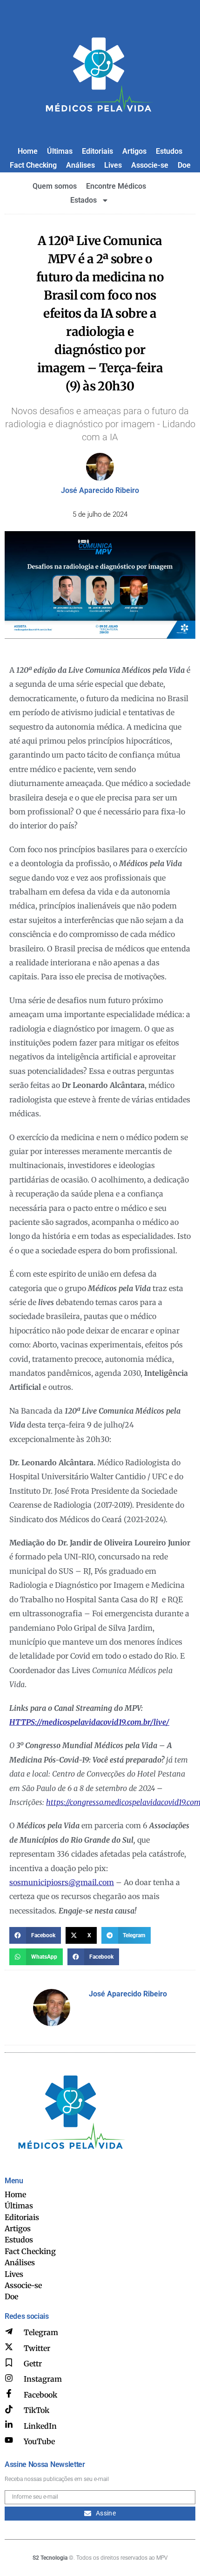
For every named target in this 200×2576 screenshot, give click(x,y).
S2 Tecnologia (50, 2558)
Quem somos (55, 186)
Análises (80, 165)
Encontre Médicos (116, 186)
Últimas (60, 151)
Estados (83, 200)
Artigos (134, 151)
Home (28, 151)
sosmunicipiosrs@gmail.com (62, 1882)
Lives (113, 165)
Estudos (169, 151)
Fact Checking (33, 165)
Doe (184, 165)
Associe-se (150, 165)
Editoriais (97, 151)
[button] (35, 1935)
